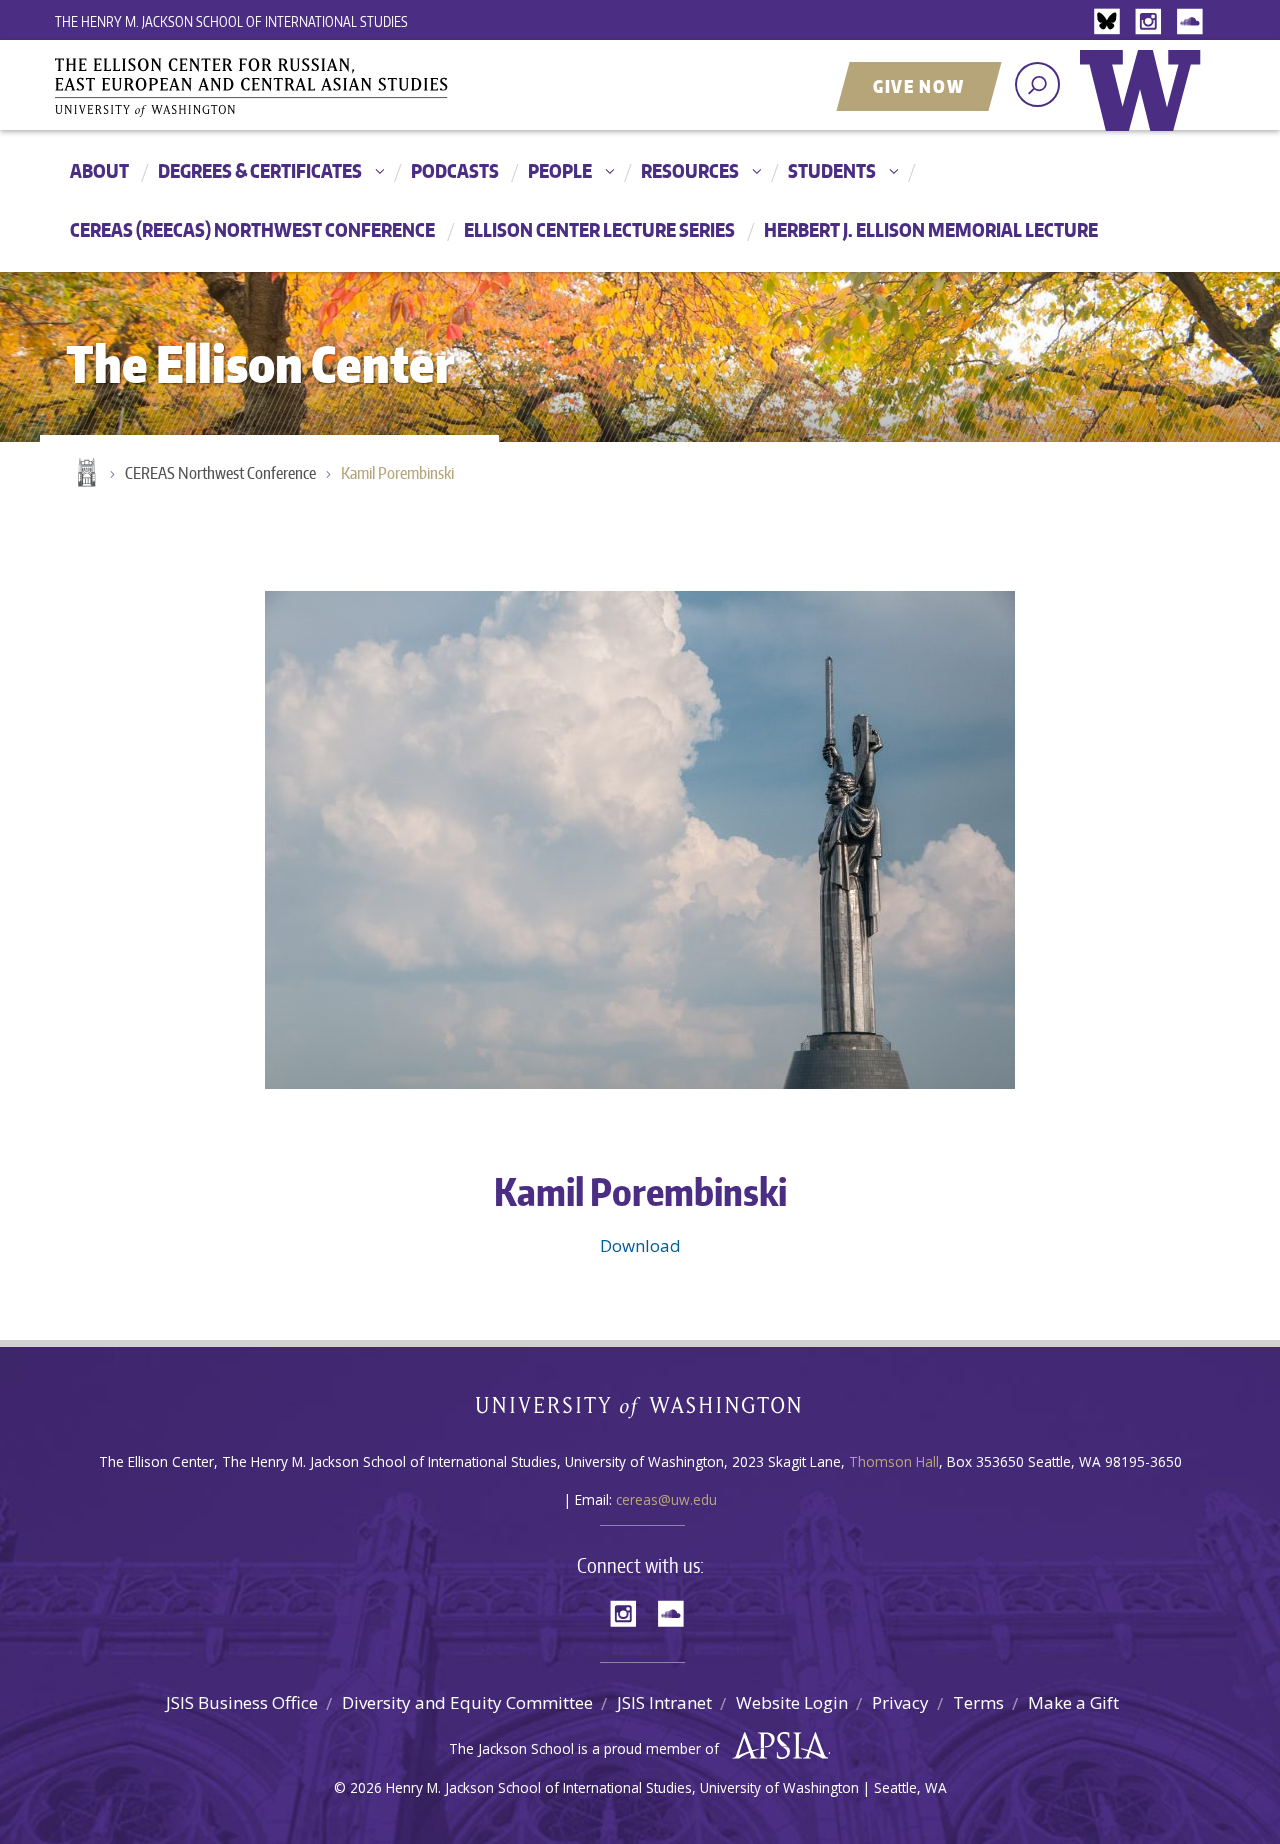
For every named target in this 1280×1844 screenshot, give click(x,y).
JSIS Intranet (664, 1702)
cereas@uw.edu (666, 1499)
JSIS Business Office (242, 1702)
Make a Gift (1073, 1702)
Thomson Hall (894, 1461)
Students (832, 170)
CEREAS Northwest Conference (220, 473)
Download (640, 1245)
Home (85, 474)
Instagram (1152, 22)
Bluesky (1112, 22)
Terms (978, 1702)
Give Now (919, 86)
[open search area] (1037, 84)
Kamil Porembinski (397, 473)
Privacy (900, 1702)
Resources (690, 170)
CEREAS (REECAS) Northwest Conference (252, 229)
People (560, 170)
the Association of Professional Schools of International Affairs (775, 1746)
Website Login (792, 1702)
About (99, 170)
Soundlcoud (1192, 22)
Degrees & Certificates (260, 170)
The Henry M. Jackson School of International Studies (231, 21)
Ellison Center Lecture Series (599, 229)
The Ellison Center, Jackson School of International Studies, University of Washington (280, 87)
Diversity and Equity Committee (467, 1702)
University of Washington (1145, 105)
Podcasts (455, 170)
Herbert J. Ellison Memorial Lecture (931, 229)
